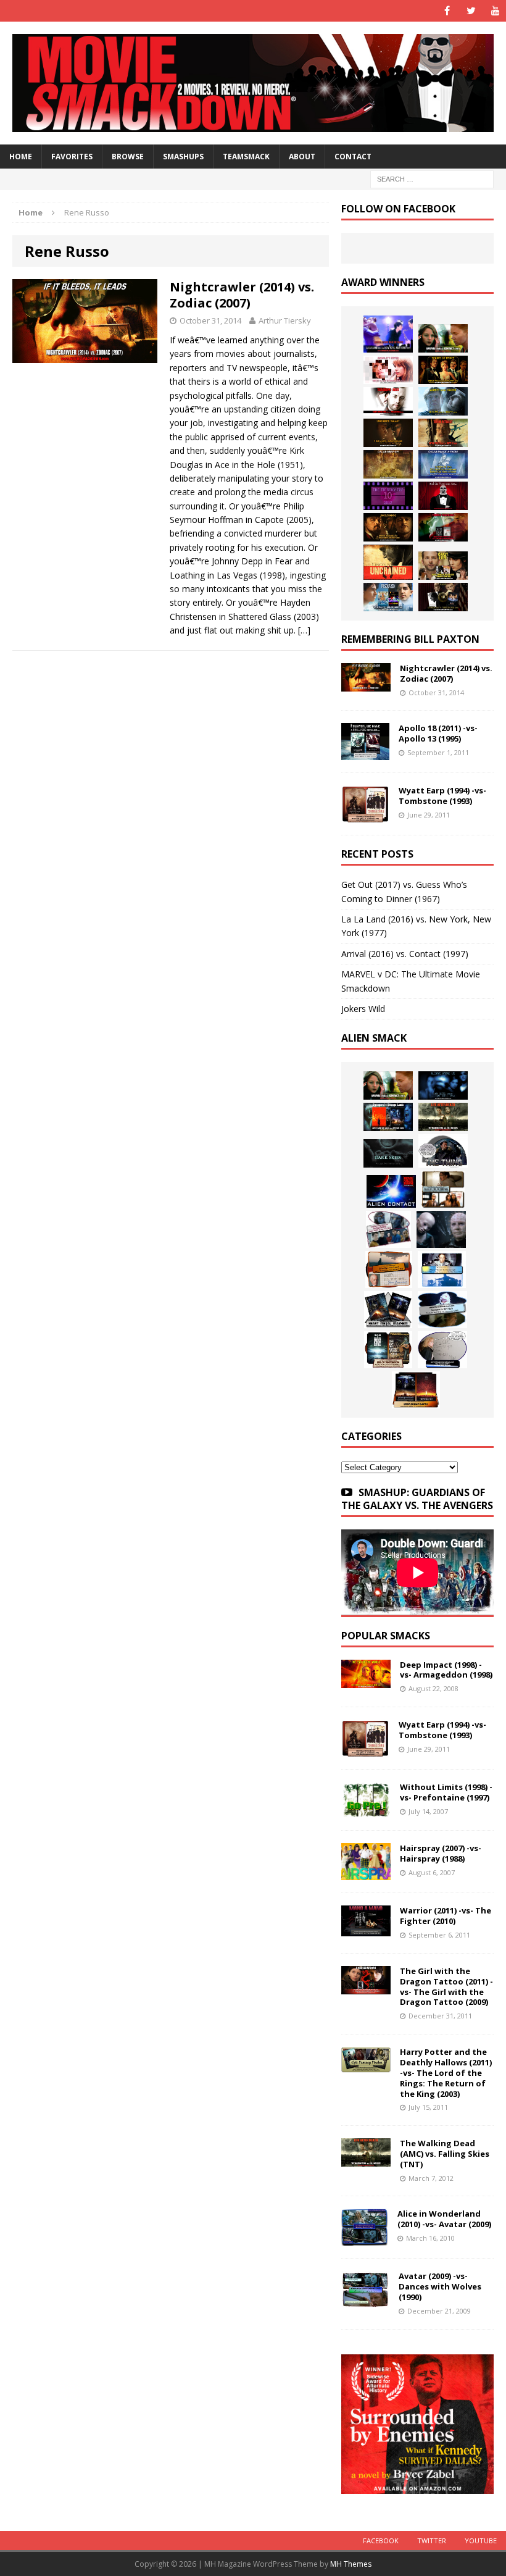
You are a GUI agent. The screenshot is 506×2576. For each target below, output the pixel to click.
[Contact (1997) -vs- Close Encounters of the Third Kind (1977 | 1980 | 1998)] (442, 1269)
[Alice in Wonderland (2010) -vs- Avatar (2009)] (365, 2239)
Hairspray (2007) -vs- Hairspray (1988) (441, 1853)
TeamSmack (246, 157)
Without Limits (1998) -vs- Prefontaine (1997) (446, 1792)
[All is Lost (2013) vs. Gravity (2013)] (443, 401)
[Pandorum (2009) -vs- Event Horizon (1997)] (441, 1229)
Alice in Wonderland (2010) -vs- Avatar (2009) (444, 2219)
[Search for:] (432, 178)
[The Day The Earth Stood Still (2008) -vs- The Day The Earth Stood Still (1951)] (388, 1350)
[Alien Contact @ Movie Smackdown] (391, 1191)
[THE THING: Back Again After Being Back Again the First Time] (443, 1151)
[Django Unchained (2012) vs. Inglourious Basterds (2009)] (388, 527)
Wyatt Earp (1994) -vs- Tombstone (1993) (442, 796)
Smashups (183, 157)
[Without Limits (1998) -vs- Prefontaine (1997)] (366, 1811)
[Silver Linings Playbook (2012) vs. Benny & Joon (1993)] (443, 566)
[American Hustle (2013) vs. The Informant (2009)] (443, 370)
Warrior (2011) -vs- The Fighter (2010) (446, 1916)
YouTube (481, 2540)
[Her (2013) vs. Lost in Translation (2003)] (388, 370)
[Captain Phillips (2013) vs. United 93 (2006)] (443, 433)
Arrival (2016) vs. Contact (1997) (405, 954)
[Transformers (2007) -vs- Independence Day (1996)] (416, 1390)
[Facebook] (447, 11)
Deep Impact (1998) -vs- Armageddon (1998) (446, 1670)
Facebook (381, 2540)
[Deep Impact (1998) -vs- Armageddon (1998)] (366, 1680)
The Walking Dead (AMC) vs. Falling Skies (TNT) (445, 2154)
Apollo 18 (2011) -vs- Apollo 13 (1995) (438, 733)
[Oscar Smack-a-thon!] (443, 464)
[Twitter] (471, 11)
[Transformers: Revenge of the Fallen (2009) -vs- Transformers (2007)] (388, 1310)
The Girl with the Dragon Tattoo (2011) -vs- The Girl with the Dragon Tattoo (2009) (446, 1987)
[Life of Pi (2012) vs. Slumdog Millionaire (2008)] (388, 597)
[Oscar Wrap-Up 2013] (388, 464)
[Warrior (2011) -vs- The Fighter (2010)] (366, 1929)
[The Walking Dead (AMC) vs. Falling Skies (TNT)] (443, 1117)
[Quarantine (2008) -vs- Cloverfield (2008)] (443, 1189)
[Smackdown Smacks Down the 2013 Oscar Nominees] (443, 496)
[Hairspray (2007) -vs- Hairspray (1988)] (366, 1873)
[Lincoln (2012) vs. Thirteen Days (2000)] (443, 597)
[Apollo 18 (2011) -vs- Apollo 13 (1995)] (365, 753)
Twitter (432, 2540)
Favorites (72, 157)
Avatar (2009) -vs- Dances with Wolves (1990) (440, 2286)
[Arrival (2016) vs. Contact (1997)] (443, 338)
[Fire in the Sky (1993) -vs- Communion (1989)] (442, 1310)
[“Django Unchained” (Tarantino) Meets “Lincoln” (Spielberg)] (388, 562)
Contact (353, 157)
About (302, 157)
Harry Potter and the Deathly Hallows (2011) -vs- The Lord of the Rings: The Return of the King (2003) (446, 2073)
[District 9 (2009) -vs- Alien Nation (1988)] (389, 1269)
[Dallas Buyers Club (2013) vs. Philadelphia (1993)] (388, 401)
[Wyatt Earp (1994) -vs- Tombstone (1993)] (365, 815)
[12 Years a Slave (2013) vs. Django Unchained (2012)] (388, 433)
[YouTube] (495, 11)
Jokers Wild (363, 1009)
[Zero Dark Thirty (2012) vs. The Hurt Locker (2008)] (443, 527)
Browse (128, 157)
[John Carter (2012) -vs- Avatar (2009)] (388, 1117)
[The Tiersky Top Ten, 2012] (388, 496)
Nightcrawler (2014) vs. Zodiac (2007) (242, 295)
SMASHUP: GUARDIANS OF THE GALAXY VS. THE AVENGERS (417, 1499)
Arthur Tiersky (285, 320)
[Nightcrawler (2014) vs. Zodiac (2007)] (366, 684)
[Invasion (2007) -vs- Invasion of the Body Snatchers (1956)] (442, 1350)
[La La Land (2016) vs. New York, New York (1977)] (388, 334)
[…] (304, 630)
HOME (21, 157)
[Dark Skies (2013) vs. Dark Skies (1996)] (443, 1085)
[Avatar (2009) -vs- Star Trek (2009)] (388, 1229)
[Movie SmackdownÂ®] (253, 83)
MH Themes (351, 2564)
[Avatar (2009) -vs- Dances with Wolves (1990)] (365, 2301)
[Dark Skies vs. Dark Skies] (388, 1153)
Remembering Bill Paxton (410, 639)
